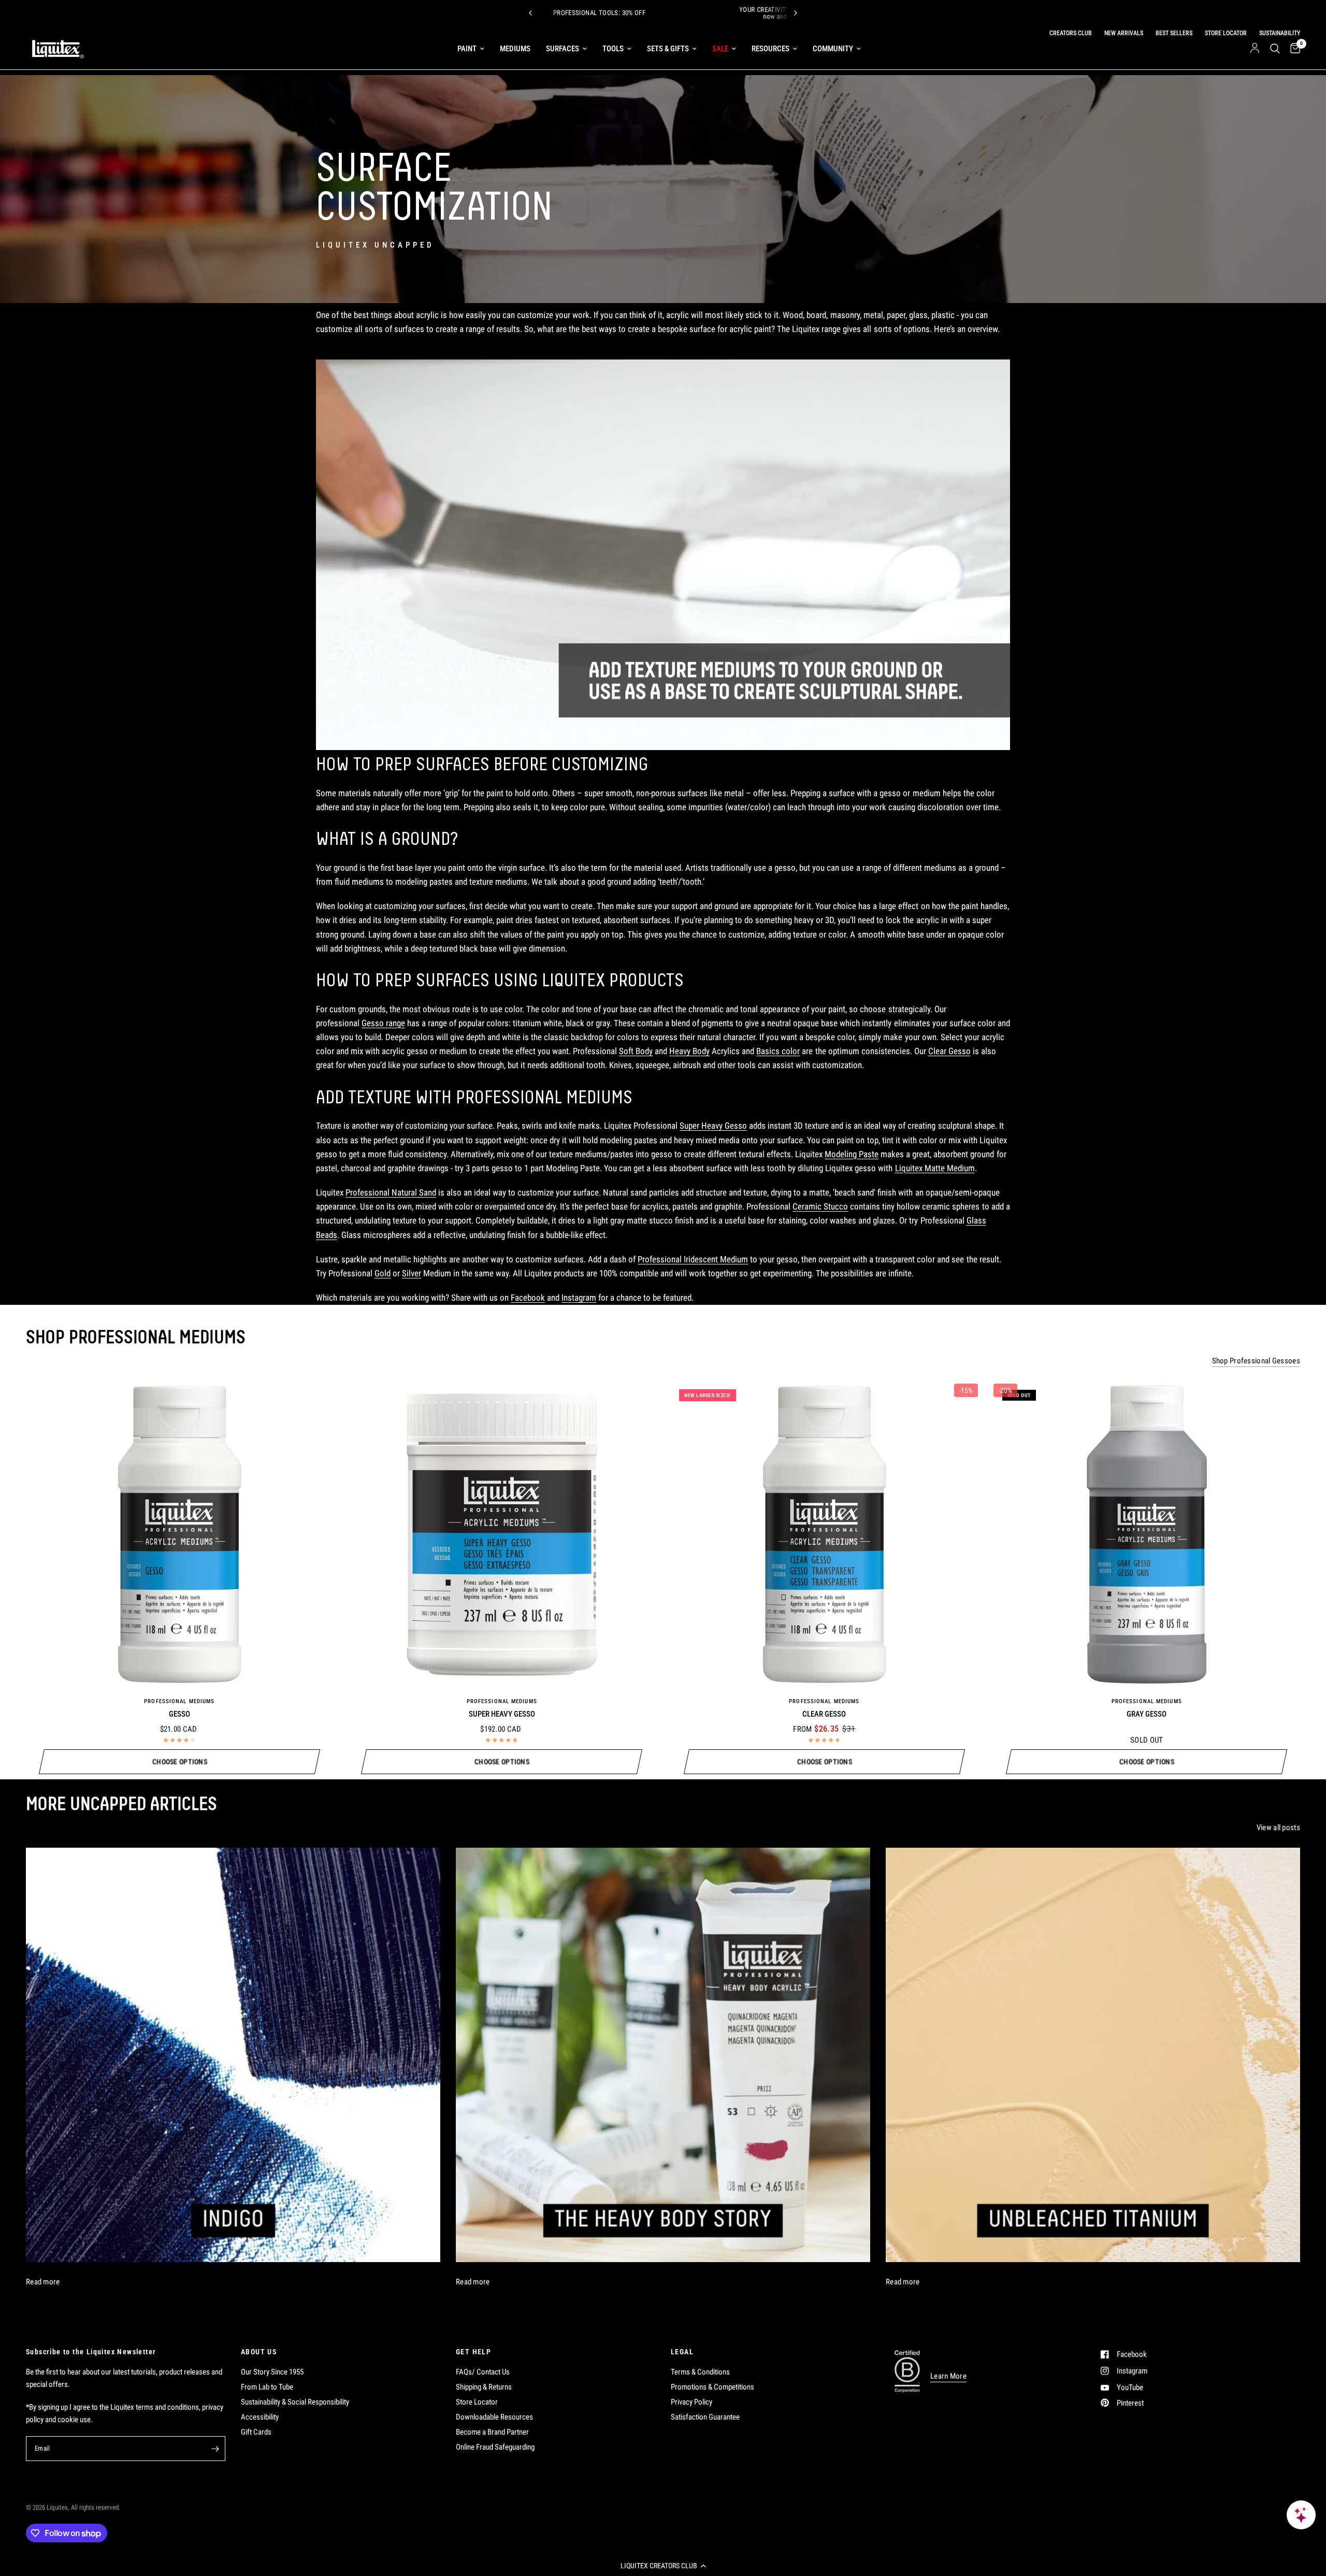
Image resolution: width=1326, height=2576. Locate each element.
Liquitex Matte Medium (935, 1168)
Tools (613, 49)
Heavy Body (689, 1051)
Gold (383, 1273)
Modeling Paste (852, 1154)
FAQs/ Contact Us (483, 2372)
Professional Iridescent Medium (693, 1259)
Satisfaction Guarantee (705, 2417)
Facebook (528, 1298)
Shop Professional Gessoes (1256, 1361)
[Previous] (530, 13)
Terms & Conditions (700, 2372)
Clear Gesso (949, 1051)
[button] (663, 2566)
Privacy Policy (691, 2402)
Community (833, 49)
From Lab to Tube (267, 2387)
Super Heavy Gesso (713, 1126)
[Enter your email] (215, 2449)
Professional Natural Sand (391, 1192)
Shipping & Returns (484, 2387)
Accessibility (260, 2417)
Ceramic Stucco (820, 1206)
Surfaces (563, 49)
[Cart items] (1293, 49)
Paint (467, 49)
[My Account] (1255, 49)
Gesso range (383, 1023)
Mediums (515, 49)
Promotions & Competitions (712, 2387)
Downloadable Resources (494, 2417)
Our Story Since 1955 (272, 2372)
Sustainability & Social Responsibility (295, 2402)
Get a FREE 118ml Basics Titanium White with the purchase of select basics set (725, 13)
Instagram (579, 1298)
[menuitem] (471, 49)
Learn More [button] (948, 2376)
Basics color (778, 1051)
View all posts (1278, 1828)
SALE (720, 49)
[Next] (796, 13)
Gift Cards (256, 2432)
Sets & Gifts (668, 49)
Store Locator (477, 2402)
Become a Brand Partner (492, 2432)
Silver (412, 1273)
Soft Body (636, 1051)
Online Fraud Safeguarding (495, 2447)
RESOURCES (770, 49)
